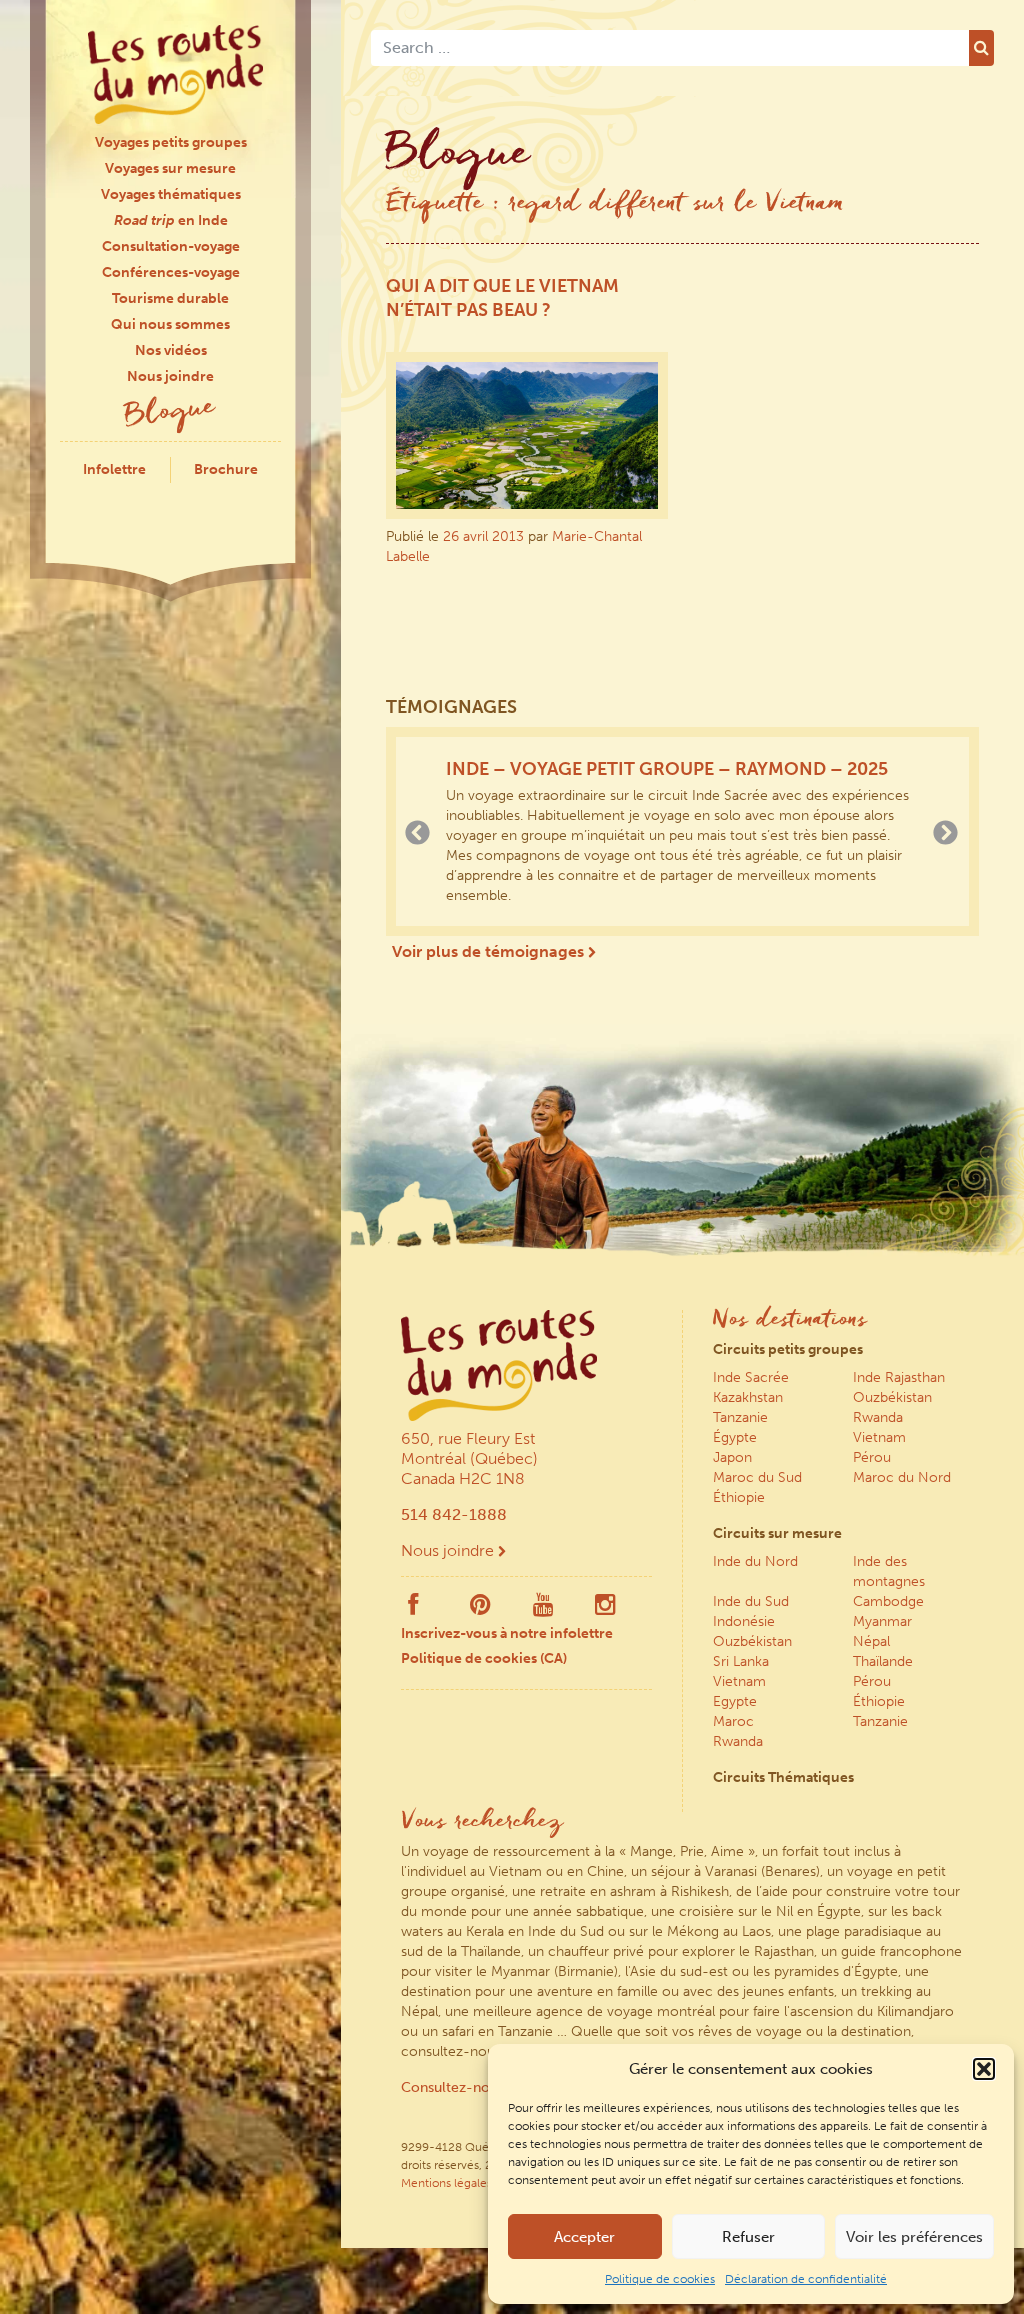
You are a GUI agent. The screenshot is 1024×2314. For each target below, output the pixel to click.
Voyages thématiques (171, 194)
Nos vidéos (171, 350)
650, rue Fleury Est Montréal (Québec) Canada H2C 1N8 (469, 1458)
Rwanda (878, 1417)
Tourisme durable (170, 298)
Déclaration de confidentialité (806, 2279)
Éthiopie (739, 1497)
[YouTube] (543, 1609)
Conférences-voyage (171, 272)
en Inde (171, 220)
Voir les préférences (914, 2237)
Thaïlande (883, 1661)
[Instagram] (605, 1609)
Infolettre (114, 469)
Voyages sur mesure (170, 168)
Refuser (748, 2237)
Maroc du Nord (902, 1477)
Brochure (226, 469)
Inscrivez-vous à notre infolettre (507, 1633)
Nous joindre (170, 376)
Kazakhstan (748, 1397)
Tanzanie (740, 1417)
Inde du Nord (755, 1561)
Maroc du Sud (757, 1477)
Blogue (171, 413)
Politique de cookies (660, 2279)
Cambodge (888, 1601)
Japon (732, 1457)
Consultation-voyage (171, 246)
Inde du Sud (751, 1601)
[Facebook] (413, 1609)
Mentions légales (446, 2183)
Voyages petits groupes (171, 142)
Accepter (584, 2237)
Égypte (735, 1437)
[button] (984, 2069)
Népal (871, 1641)
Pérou (872, 1457)
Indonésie (744, 1621)
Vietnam (879, 1437)
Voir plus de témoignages (490, 951)
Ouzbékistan (892, 1397)
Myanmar (882, 1621)
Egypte (735, 1701)
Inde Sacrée (751, 1377)
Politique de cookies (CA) (484, 1658)
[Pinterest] (480, 1609)
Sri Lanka (741, 1661)
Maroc (733, 1721)
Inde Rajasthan (899, 1377)
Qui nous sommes (170, 324)
